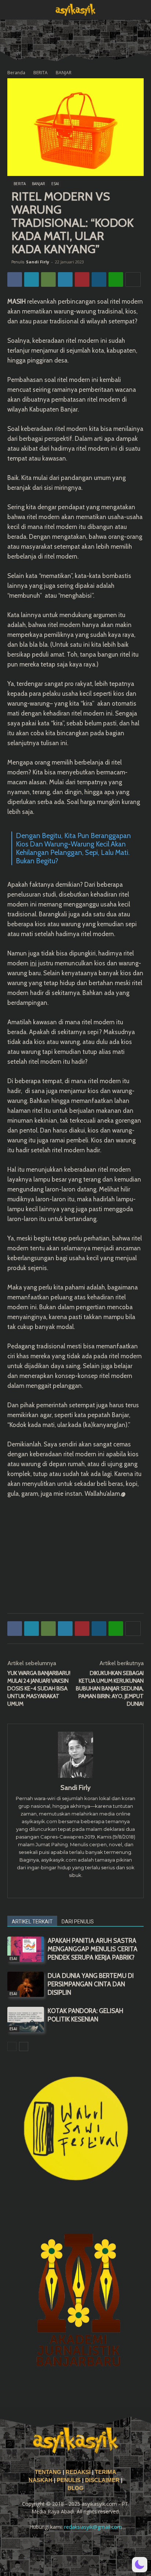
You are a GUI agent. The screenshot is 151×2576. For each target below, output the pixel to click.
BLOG (75, 2488)
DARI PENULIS (78, 1922)
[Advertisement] (75, 1554)
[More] (133, 279)
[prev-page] (12, 2046)
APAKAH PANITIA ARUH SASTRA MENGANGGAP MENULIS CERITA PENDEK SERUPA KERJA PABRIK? (93, 1949)
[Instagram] (76, 1888)
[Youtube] (105, 2547)
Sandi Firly (38, 262)
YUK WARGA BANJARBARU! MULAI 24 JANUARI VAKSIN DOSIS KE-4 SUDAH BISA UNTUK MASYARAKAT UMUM (39, 1689)
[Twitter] (32, 279)
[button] (12, 10)
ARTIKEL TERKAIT (32, 1922)
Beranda (16, 73)
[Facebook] (15, 279)
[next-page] (24, 2046)
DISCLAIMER (102, 2480)
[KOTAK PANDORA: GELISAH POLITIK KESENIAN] (26, 2019)
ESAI (55, 184)
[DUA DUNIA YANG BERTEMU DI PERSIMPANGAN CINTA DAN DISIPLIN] (26, 1984)
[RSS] (66, 2547)
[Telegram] (65, 279)
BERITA (40, 73)
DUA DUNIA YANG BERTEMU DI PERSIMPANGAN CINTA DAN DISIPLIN (91, 1984)
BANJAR (64, 73)
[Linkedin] (99, 279)
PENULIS (69, 2480)
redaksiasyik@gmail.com (93, 2527)
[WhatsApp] (48, 279)
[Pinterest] (82, 279)
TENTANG (49, 2472)
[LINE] (116, 279)
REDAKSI (78, 2472)
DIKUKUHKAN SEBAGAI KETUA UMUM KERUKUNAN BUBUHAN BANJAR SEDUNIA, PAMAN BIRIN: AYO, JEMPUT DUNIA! (110, 1689)
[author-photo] (75, 1778)
